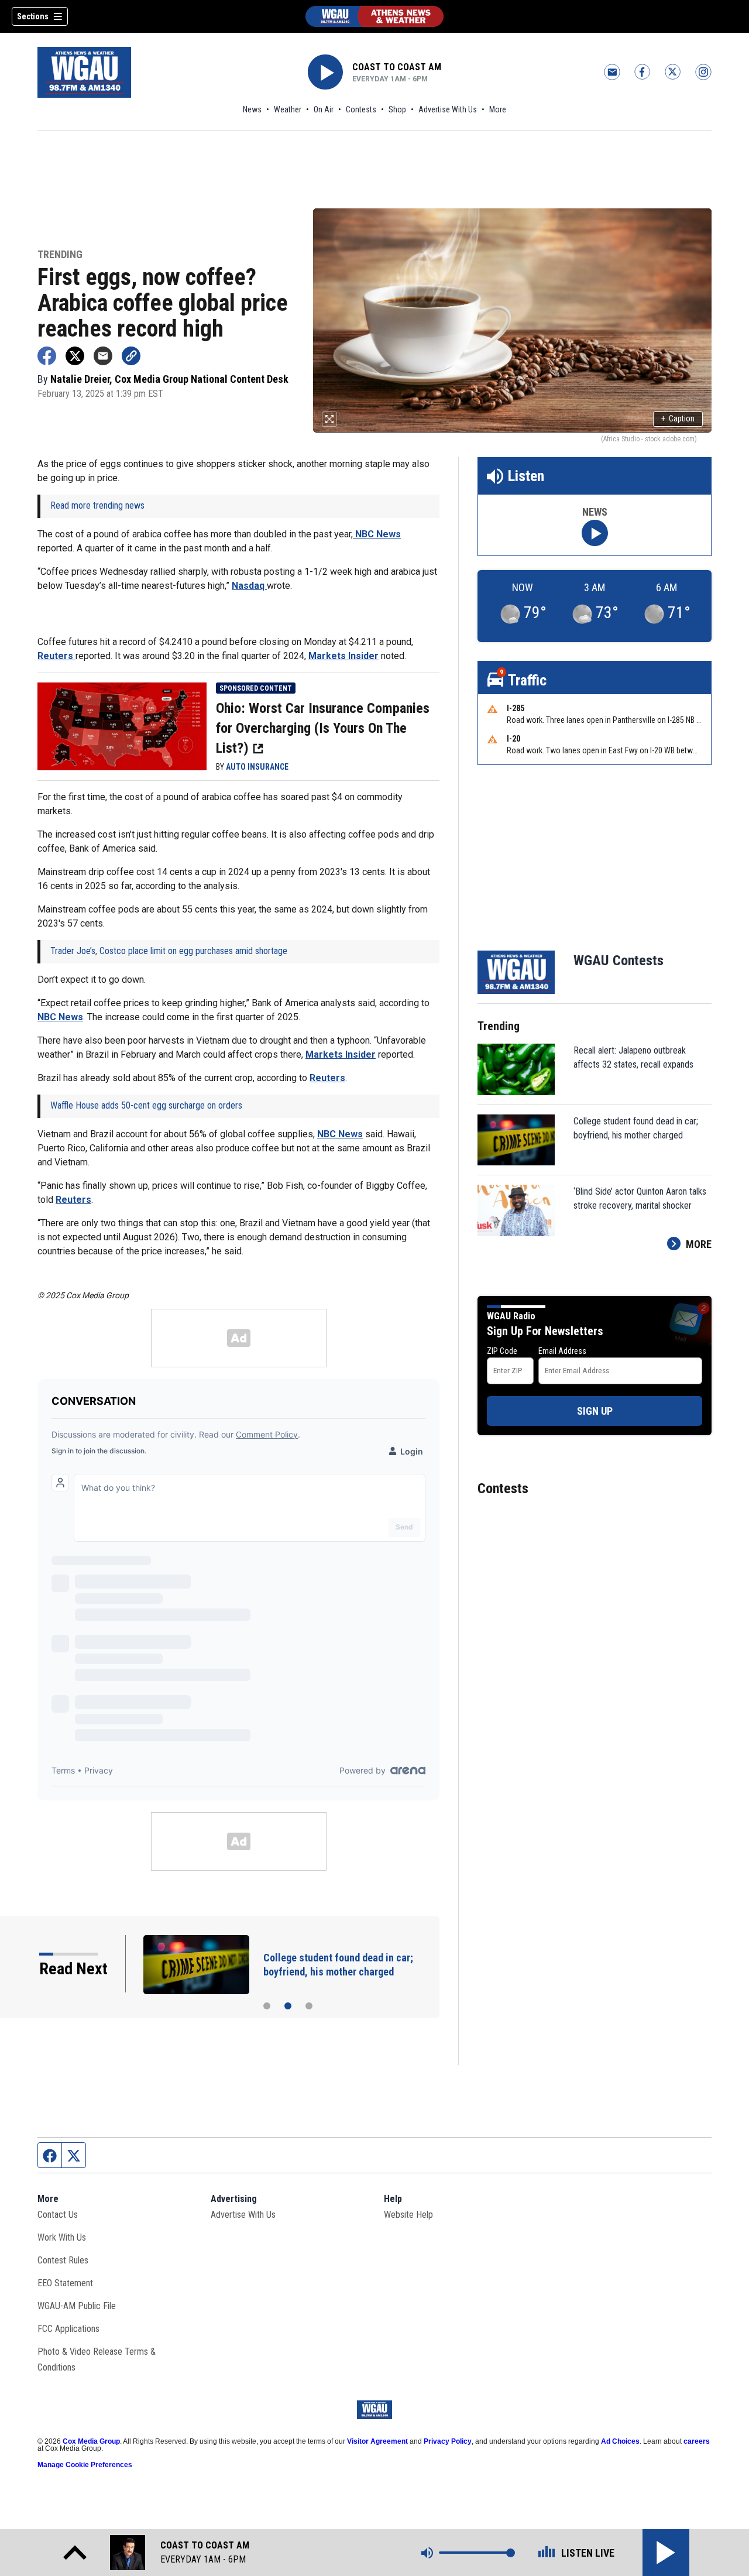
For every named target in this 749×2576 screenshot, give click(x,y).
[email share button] (103, 356)
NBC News (377, 534)
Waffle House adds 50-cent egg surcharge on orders (146, 1105)
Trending (60, 255)
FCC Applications (68, 2329)
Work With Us (62, 2237)
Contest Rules (63, 2260)
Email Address (562, 1351)
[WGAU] (374, 16)
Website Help (408, 2215)
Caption (678, 419)
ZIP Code (502, 1351)
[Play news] (595, 533)
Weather (288, 109)
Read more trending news (97, 505)
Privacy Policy (448, 2441)
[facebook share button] (47, 356)
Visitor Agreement (377, 2441)
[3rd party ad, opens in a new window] (122, 725)
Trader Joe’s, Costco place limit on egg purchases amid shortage (169, 951)
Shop (397, 109)
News (252, 109)
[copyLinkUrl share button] (131, 356)
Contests (361, 109)
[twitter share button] (75, 356)
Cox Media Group (91, 2441)
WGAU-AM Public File (77, 2306)
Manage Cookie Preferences (85, 2465)
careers (697, 2441)
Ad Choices (620, 2441)
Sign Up (595, 1411)
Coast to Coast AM (397, 67)
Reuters (56, 656)
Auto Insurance (257, 767)
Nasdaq (249, 586)
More (498, 109)
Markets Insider (343, 656)
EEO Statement (65, 2283)
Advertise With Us (448, 109)
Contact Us (58, 2215)
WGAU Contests (619, 961)
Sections (33, 16)
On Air (324, 109)
